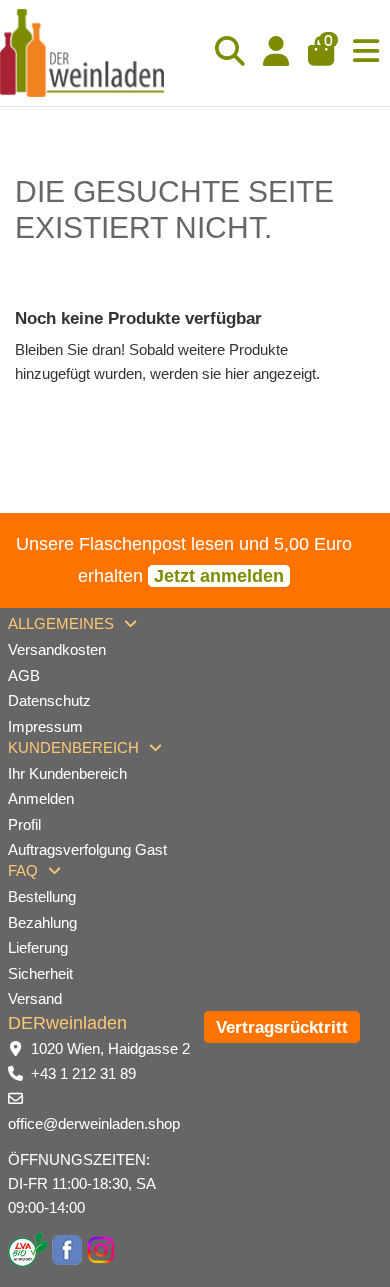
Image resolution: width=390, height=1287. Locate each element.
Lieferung (38, 947)
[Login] (276, 53)
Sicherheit (40, 973)
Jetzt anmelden (219, 576)
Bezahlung (42, 922)
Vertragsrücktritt (282, 1027)
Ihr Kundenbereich (67, 773)
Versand (35, 998)
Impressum (45, 726)
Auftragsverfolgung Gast (87, 849)
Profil (24, 824)
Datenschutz (49, 700)
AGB (24, 675)
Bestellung (42, 896)
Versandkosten (57, 649)
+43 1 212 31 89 (83, 1073)
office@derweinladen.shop (94, 1123)
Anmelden (41, 798)
